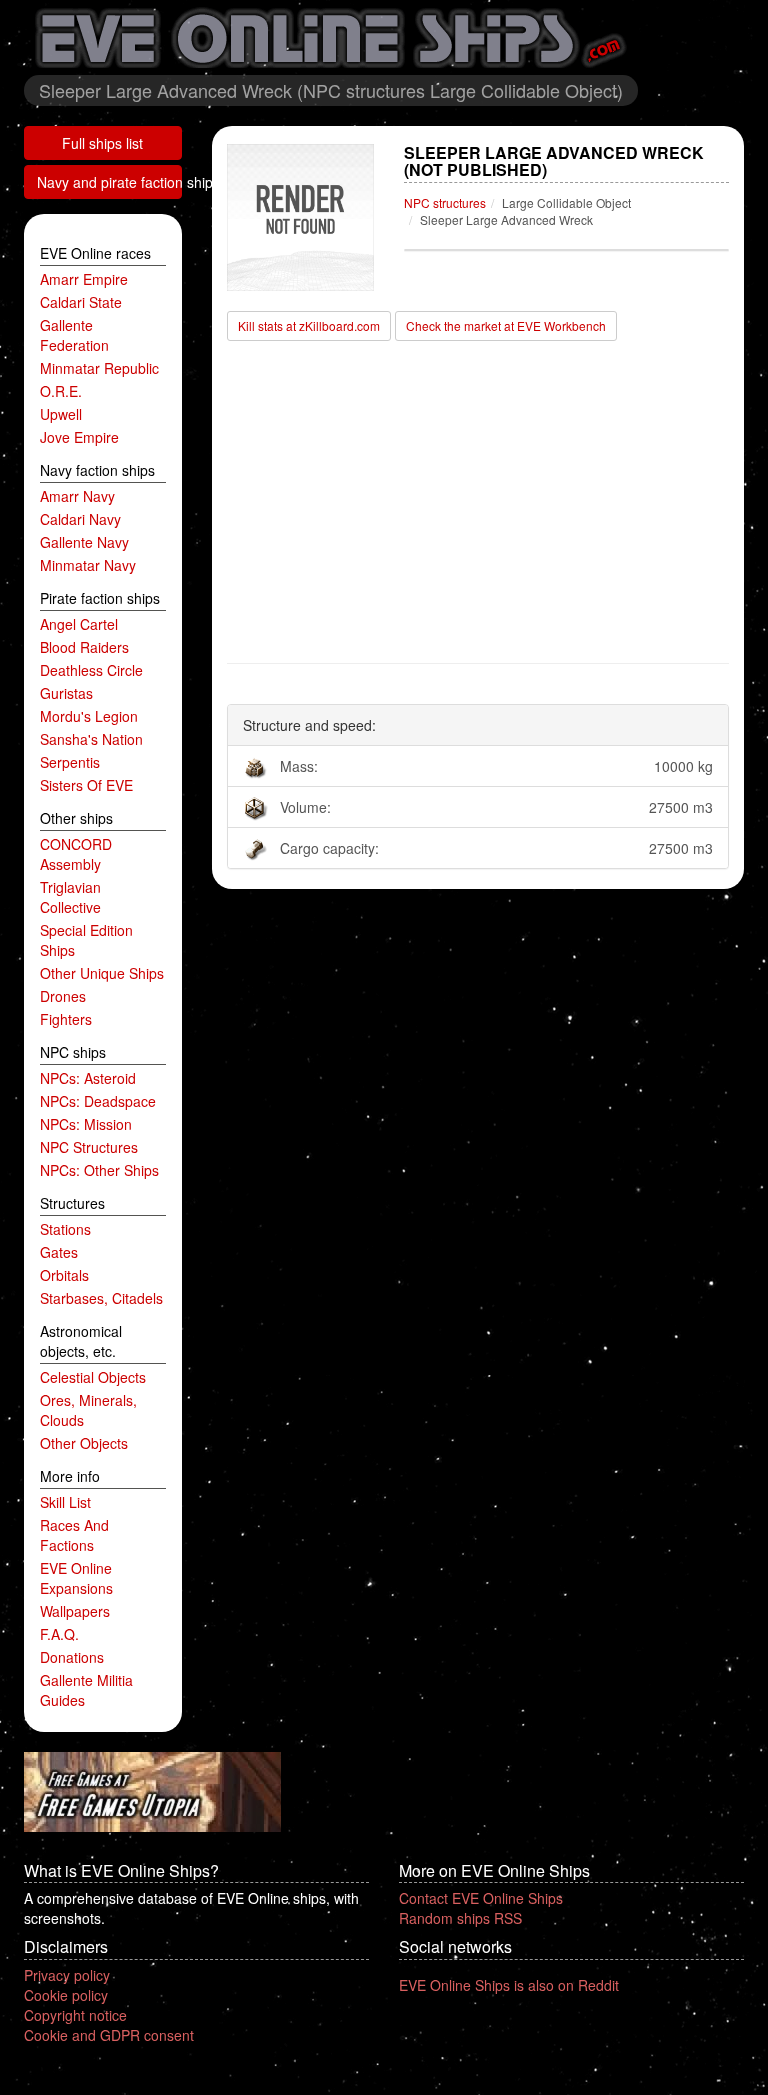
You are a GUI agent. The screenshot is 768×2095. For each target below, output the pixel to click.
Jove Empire (79, 437)
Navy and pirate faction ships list (109, 182)
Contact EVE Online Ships (481, 1898)
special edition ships (86, 940)
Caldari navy (80, 519)
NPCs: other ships (99, 1170)
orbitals (64, 1275)
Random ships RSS (460, 1918)
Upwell (61, 414)
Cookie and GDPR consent (109, 2035)
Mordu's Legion (89, 716)
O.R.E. (61, 391)
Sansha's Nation (91, 739)
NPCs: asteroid (88, 1078)
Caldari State (81, 302)
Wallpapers (75, 1611)
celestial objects (93, 1377)
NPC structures (89, 1147)
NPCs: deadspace (98, 1101)
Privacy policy (67, 1975)
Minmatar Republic (99, 368)
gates (59, 1252)
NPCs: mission (86, 1124)
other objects (84, 1443)
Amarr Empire (84, 279)
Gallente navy (84, 542)
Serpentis (70, 762)
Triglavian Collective (70, 897)
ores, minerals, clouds (88, 1410)
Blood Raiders (84, 647)
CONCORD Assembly (76, 854)
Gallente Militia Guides (86, 1690)
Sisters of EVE (86, 785)
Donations (72, 1657)
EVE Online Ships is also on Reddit (509, 1985)
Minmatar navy (88, 565)
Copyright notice (75, 2015)
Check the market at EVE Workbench (506, 325)
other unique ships (102, 973)
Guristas (66, 693)
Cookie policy (66, 1995)
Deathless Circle (91, 670)
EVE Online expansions (76, 1578)
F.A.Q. (59, 1634)
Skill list (65, 1502)
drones (63, 996)
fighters (66, 1019)
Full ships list (102, 143)
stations (65, 1229)
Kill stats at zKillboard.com (309, 325)
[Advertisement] (478, 503)
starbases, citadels (101, 1298)
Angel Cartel (79, 624)
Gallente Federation (74, 335)
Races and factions (74, 1535)
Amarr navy (77, 496)
